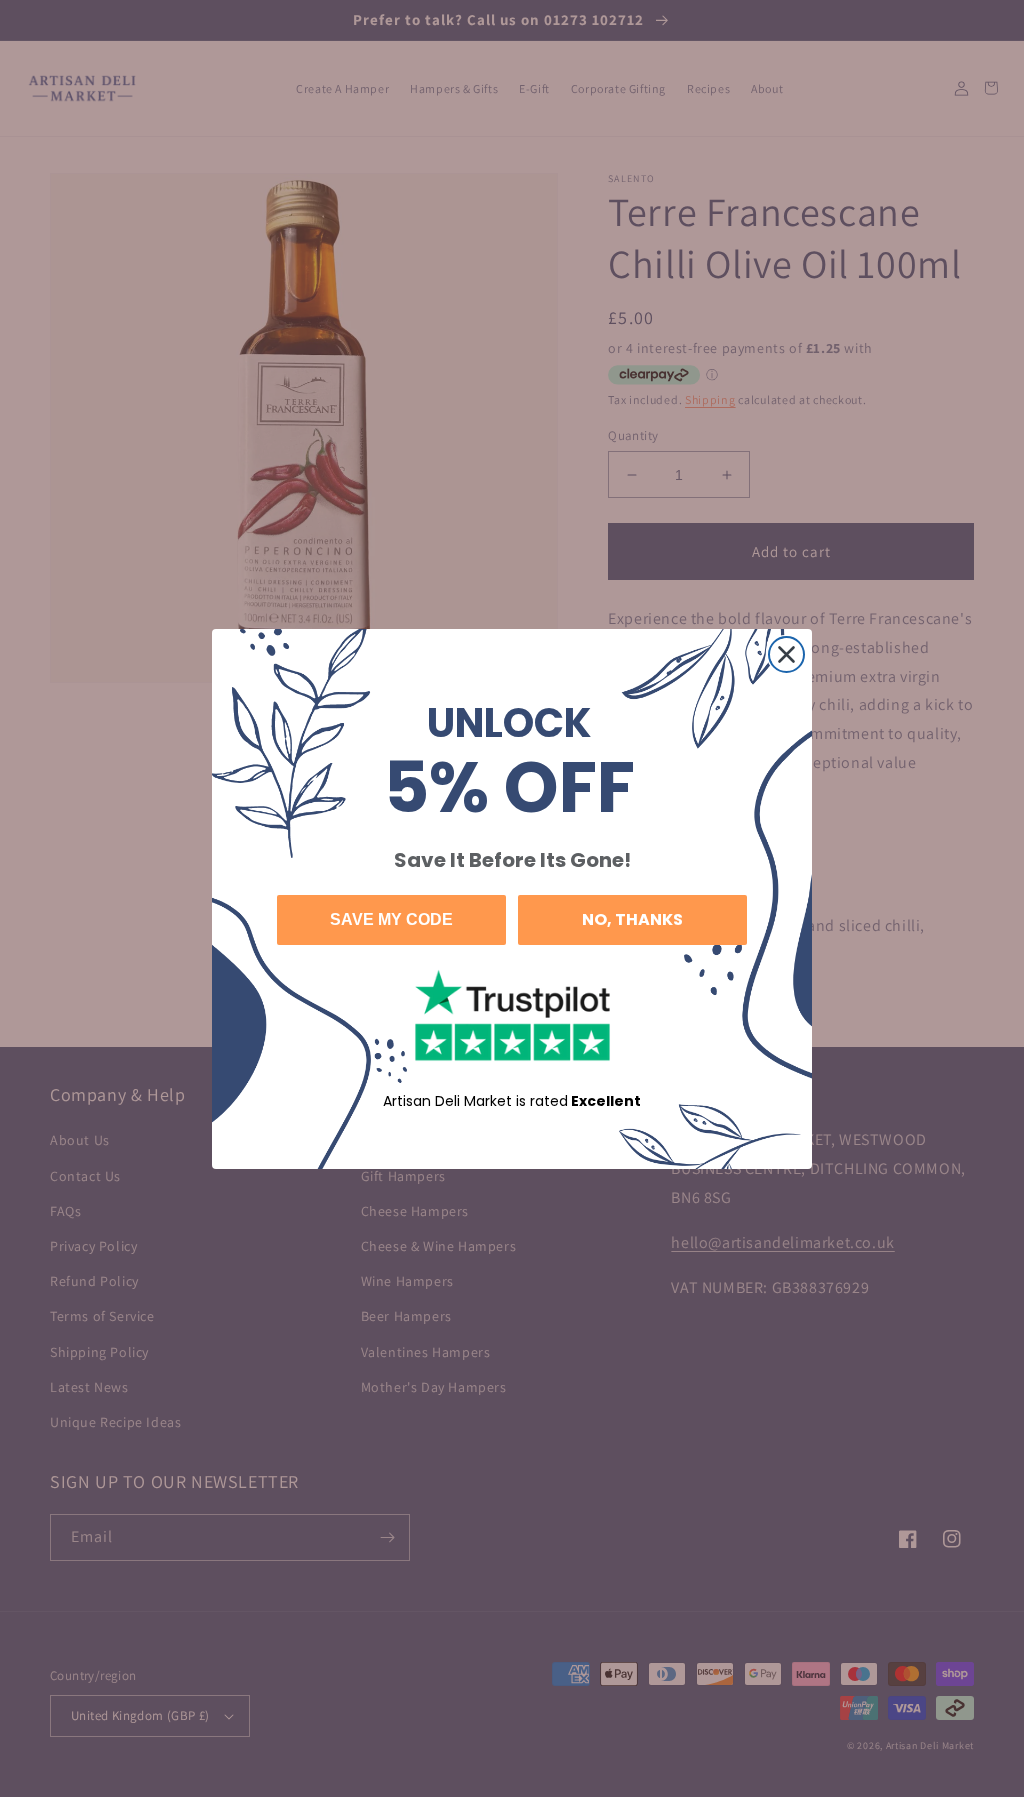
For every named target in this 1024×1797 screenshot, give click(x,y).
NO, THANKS (632, 919)
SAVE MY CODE (391, 919)
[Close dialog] (786, 654)
